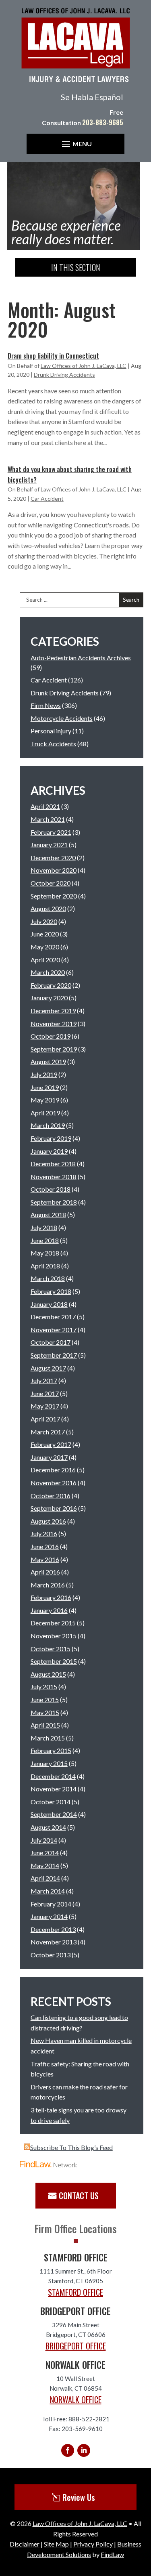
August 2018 (48, 1215)
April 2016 (45, 1572)
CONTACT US (79, 2196)
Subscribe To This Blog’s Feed (71, 2147)
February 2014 (51, 1904)
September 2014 (54, 1814)
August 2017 (48, 1368)
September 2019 (54, 1049)
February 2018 (51, 1291)
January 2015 (49, 1763)
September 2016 (54, 1508)
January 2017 (49, 1457)
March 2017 (48, 1432)
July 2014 (44, 1840)
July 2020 (44, 921)
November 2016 (54, 1483)
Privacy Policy (93, 2544)
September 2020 (54, 896)
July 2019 (44, 1074)
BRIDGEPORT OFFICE (76, 2346)
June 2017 (45, 1393)
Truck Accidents (53, 744)
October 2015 (51, 1649)
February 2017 (51, 1444)
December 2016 (53, 1470)
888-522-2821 (89, 2419)
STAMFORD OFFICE (75, 2292)
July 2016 (44, 1534)
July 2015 (44, 1687)
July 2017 (44, 1380)
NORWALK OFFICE (76, 2400)
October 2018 (51, 1189)
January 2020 (49, 998)
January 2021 (49, 845)
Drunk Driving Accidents (64, 375)
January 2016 (49, 1610)
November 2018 (54, 1177)
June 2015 (45, 1699)
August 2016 (48, 1521)
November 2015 (54, 1636)
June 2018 (45, 1240)
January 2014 (49, 1916)
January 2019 (49, 1151)
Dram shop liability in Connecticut (53, 356)
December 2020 (53, 858)
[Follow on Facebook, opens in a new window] (68, 2450)
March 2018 (48, 1278)
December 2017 (53, 1317)
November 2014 (54, 1789)
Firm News (46, 705)
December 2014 (53, 1776)
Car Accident (47, 499)
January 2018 (49, 1304)
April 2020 (45, 960)
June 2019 (45, 1087)
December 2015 (53, 1623)
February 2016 (51, 1597)
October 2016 (51, 1496)
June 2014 (45, 1853)
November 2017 (54, 1330)
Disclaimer (25, 2544)
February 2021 (51, 832)
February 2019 (51, 1138)
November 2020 (54, 870)
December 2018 (53, 1164)
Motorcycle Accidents (62, 718)
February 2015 (51, 1750)
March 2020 (48, 972)
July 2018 (44, 1227)
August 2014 (48, 1827)
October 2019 (51, 1036)
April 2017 (45, 1419)
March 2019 (48, 1125)
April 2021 (45, 806)
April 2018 (45, 1266)
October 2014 (51, 1802)
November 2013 (54, 1942)
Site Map (56, 2544)
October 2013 (51, 1955)
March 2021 (48, 819)
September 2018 (54, 1202)
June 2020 (45, 934)
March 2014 (48, 1891)
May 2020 (45, 947)
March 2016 (48, 1585)
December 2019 (53, 1011)
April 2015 (45, 1725)
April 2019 (45, 1113)
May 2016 (45, 1559)
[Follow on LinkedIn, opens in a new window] (84, 2450)
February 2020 (51, 985)
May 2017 (45, 1406)
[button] (76, 144)
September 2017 (54, 1355)
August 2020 (48, 908)
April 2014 (45, 1878)
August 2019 (48, 1061)
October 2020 (51, 883)
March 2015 (48, 1738)
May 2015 (45, 1712)
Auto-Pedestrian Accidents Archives (81, 658)
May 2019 (45, 1100)
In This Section (76, 267)
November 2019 (54, 1023)
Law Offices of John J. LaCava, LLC (84, 366)
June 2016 (45, 1546)
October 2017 (51, 1342)
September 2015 (54, 1661)
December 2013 (53, 1929)
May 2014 (45, 1865)
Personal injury (51, 731)
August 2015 (48, 1674)
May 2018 (45, 1253)
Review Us (79, 2497)
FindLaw (112, 2554)
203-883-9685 (103, 122)
